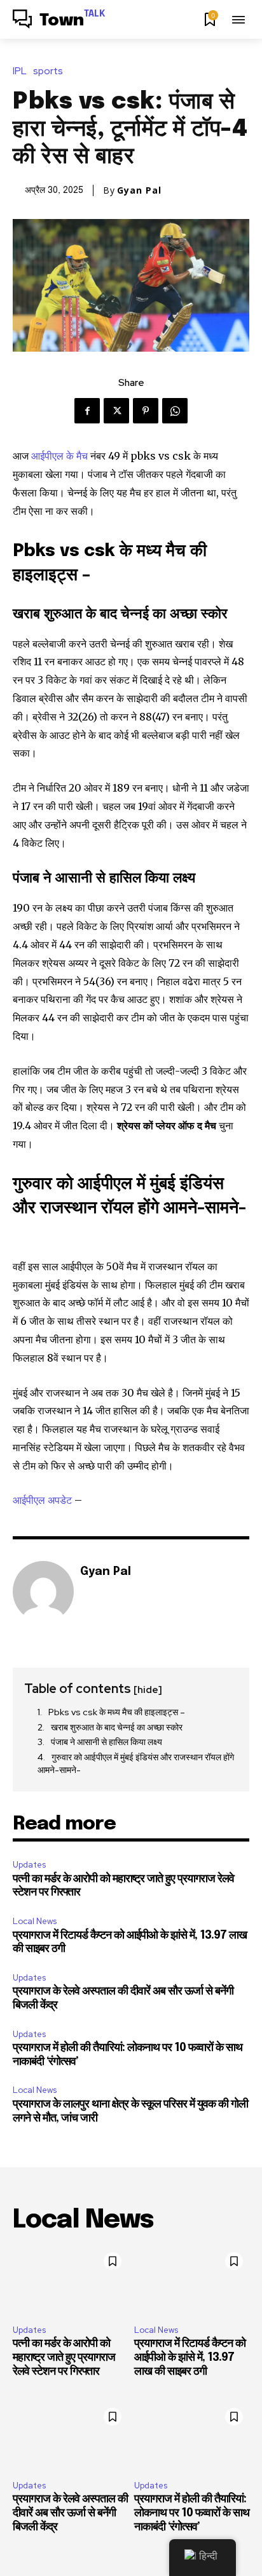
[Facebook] (87, 411)
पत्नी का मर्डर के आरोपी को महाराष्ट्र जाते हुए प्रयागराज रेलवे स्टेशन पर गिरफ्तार (64, 2357)
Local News (35, 1921)
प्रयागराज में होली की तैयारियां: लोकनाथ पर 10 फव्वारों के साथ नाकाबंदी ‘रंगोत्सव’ (192, 2513)
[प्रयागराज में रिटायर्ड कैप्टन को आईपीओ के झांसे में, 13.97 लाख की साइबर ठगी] (192, 2281)
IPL (20, 71)
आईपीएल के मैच (61, 456)
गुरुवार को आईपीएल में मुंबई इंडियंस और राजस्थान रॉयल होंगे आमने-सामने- (136, 1763)
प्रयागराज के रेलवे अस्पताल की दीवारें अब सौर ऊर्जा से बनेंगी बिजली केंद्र (70, 2513)
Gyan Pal (139, 190)
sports (48, 71)
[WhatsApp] (175, 411)
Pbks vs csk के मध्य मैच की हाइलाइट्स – (117, 1712)
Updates (29, 1865)
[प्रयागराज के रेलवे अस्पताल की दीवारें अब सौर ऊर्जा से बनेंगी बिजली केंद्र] (70, 2436)
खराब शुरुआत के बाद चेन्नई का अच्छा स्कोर (118, 1727)
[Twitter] (116, 411)
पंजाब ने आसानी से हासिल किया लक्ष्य (107, 1742)
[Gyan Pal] (43, 1591)
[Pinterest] (146, 411)
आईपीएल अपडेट (44, 1500)
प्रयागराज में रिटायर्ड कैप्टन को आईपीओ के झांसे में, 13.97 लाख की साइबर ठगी (190, 2357)
